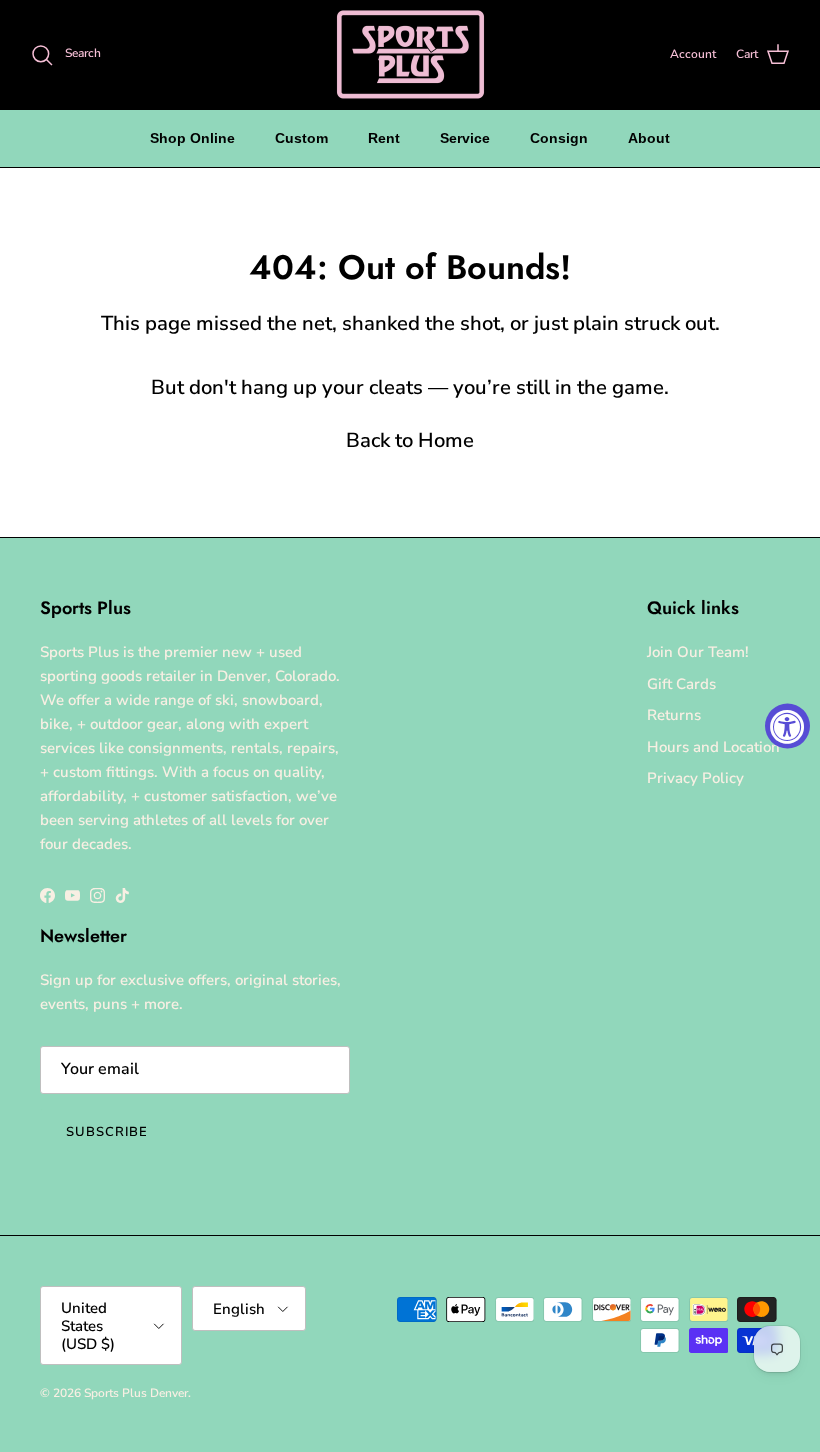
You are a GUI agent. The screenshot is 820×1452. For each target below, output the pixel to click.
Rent (384, 138)
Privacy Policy (695, 778)
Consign (559, 138)
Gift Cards (681, 684)
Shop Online (192, 138)
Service (465, 138)
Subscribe (107, 1132)
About (649, 138)
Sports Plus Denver (136, 1393)
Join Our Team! (698, 652)
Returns (674, 715)
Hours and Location (713, 747)
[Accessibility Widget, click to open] (787, 726)
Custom (301, 138)
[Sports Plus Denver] (410, 54)
